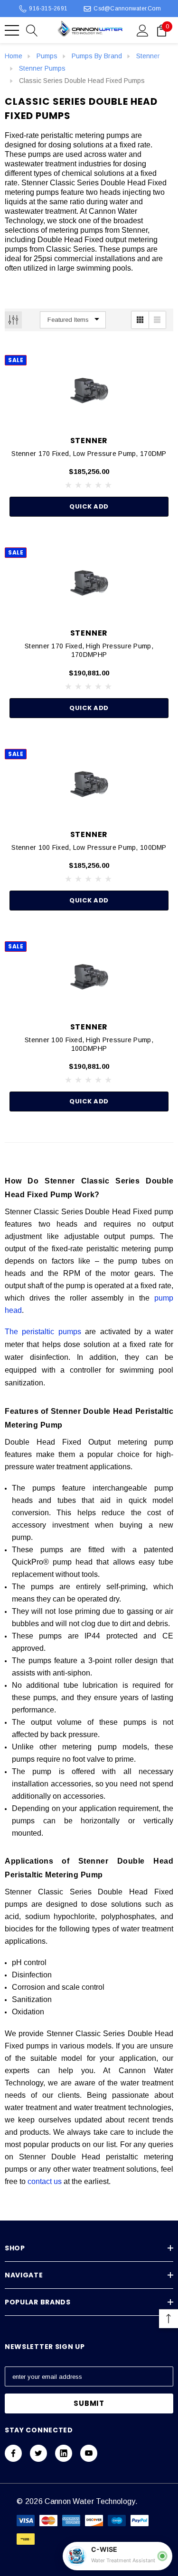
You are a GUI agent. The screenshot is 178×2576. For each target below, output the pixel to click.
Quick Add (89, 506)
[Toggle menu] (12, 30)
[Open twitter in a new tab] (38, 2453)
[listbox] (73, 320)
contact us (45, 2181)
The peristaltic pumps (43, 1332)
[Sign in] (143, 30)
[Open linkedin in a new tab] (64, 2453)
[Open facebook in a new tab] (13, 2453)
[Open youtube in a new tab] (89, 2453)
